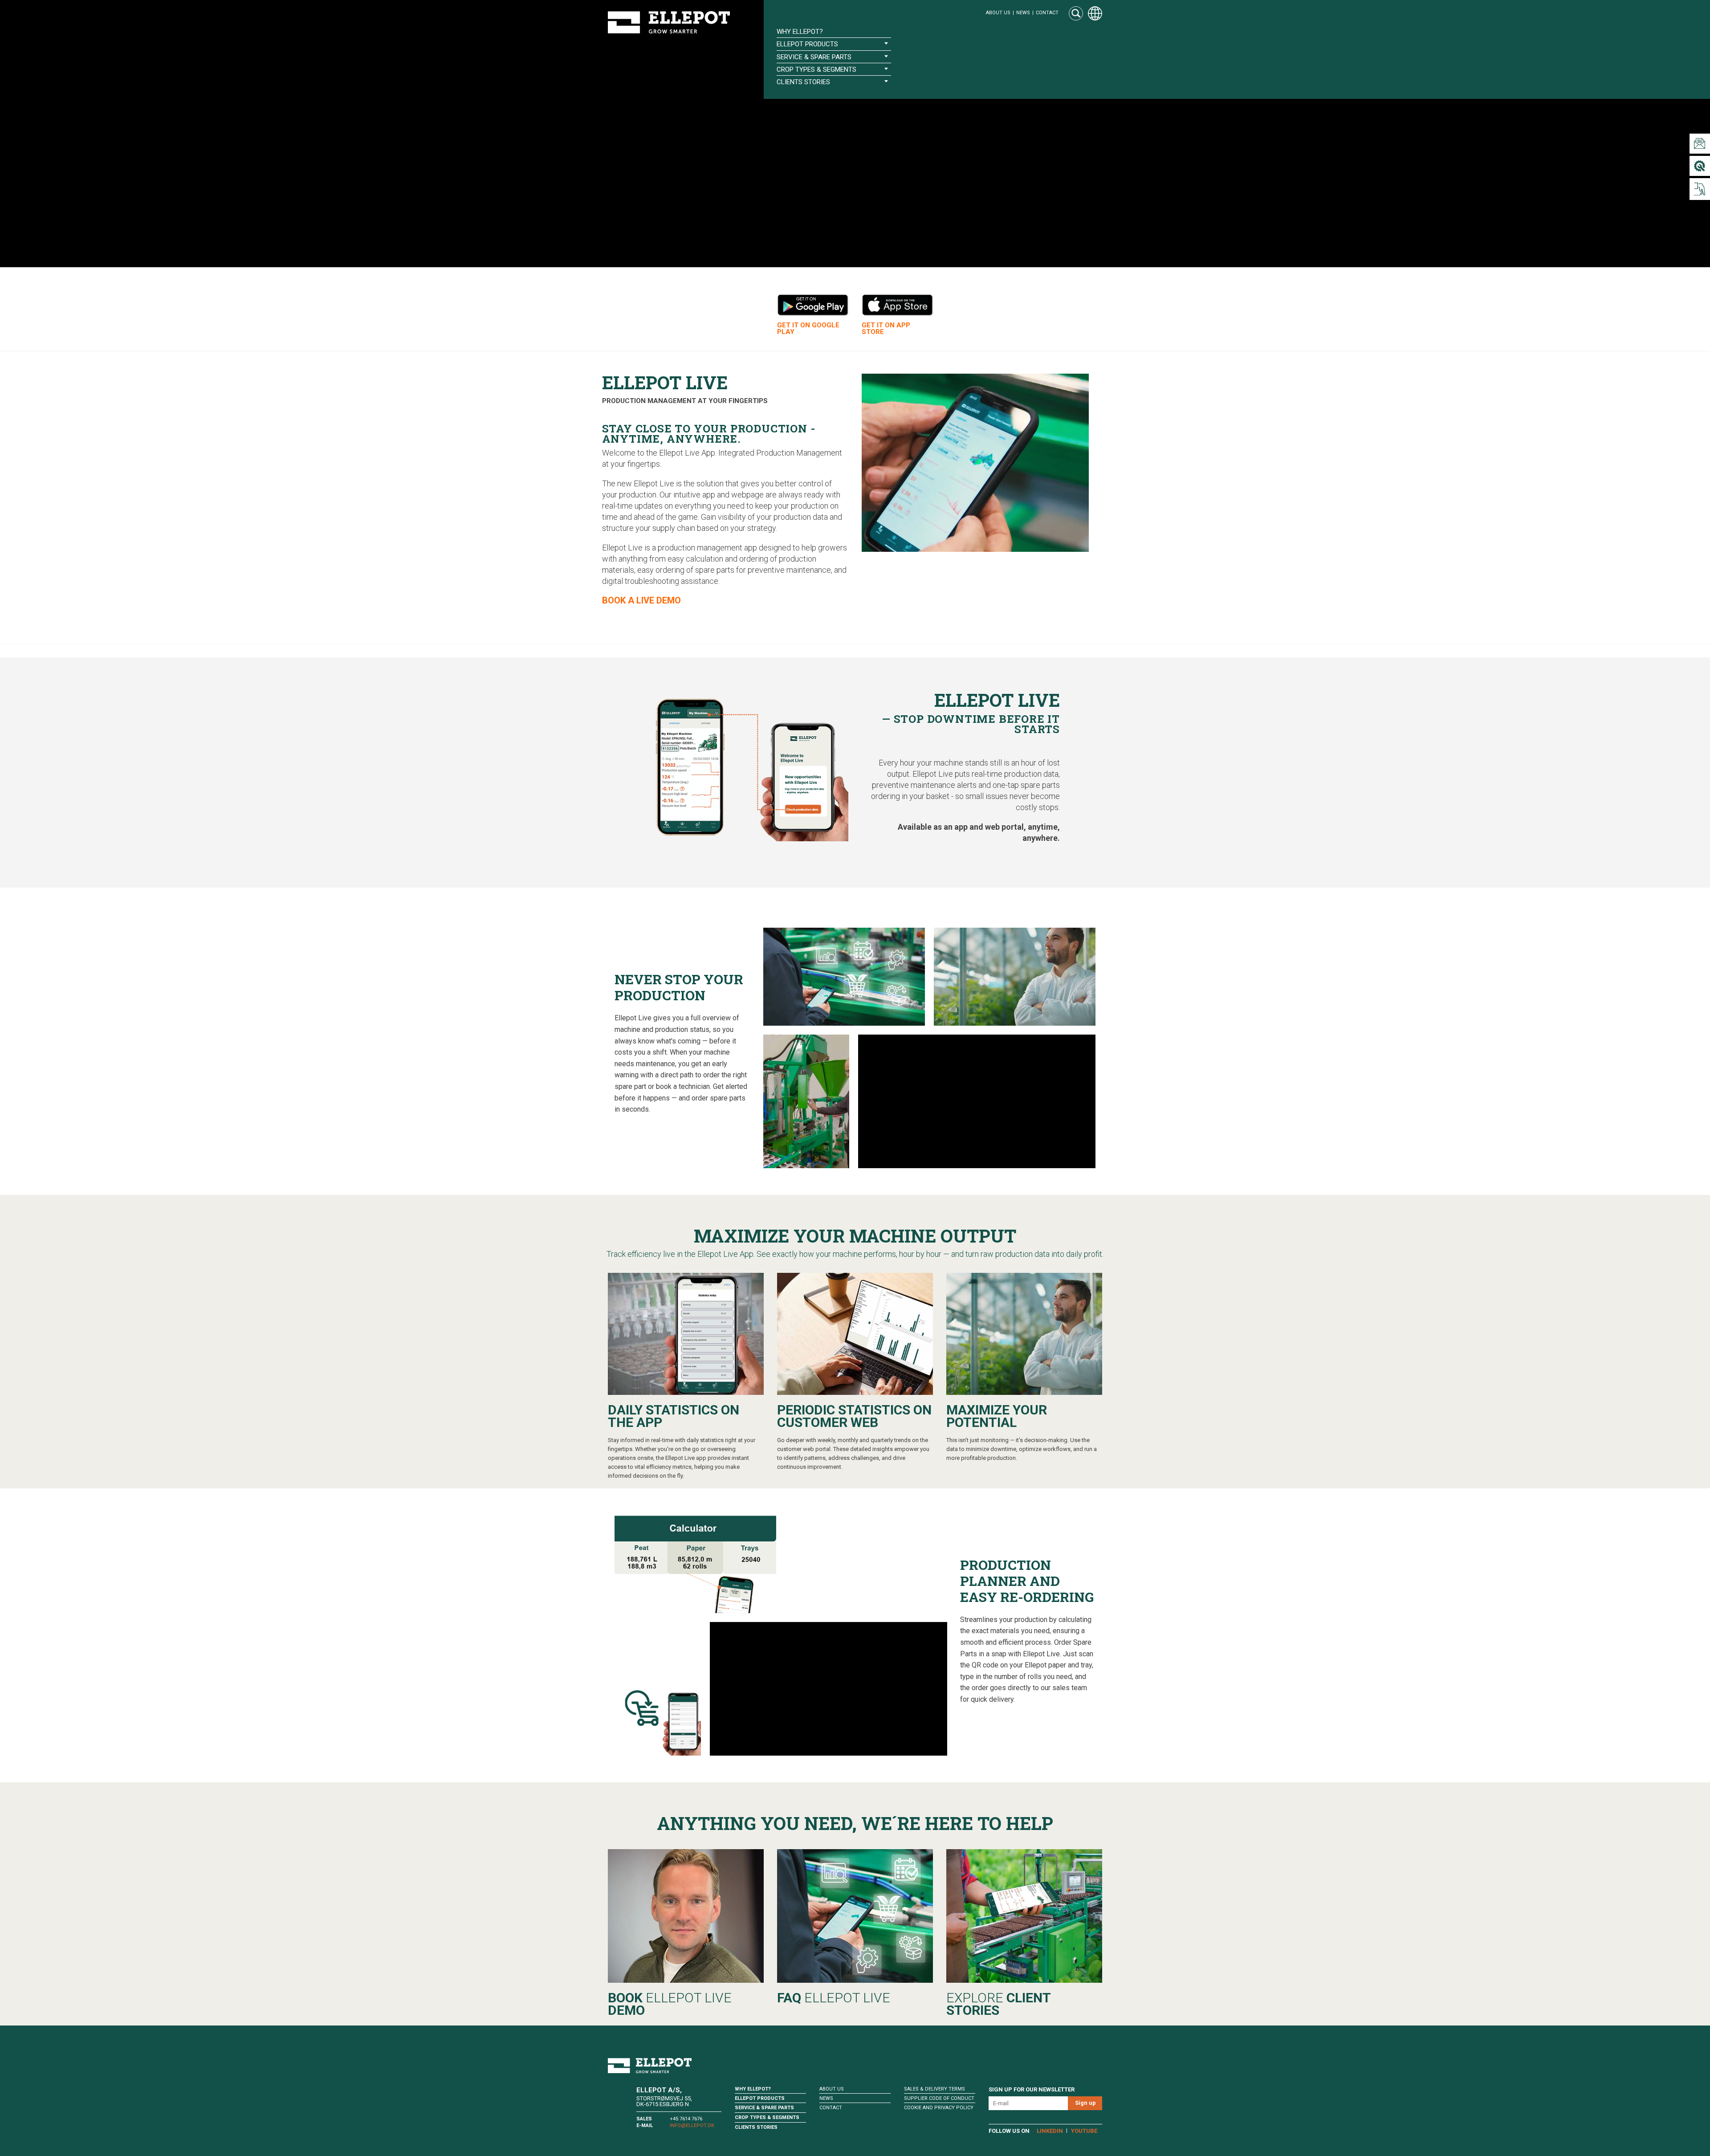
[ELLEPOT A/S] (669, 22)
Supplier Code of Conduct (939, 2098)
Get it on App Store (886, 329)
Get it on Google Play (808, 329)
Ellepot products (760, 2098)
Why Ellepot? (800, 32)
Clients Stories (756, 2127)
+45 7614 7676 (686, 2119)
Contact (1047, 13)
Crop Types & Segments (767, 2117)
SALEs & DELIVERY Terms (934, 2089)
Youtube (1084, 2131)
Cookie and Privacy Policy (939, 2108)
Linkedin (1050, 2131)
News (1023, 13)
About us (998, 13)
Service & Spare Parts (764, 2108)
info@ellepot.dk (692, 2125)
